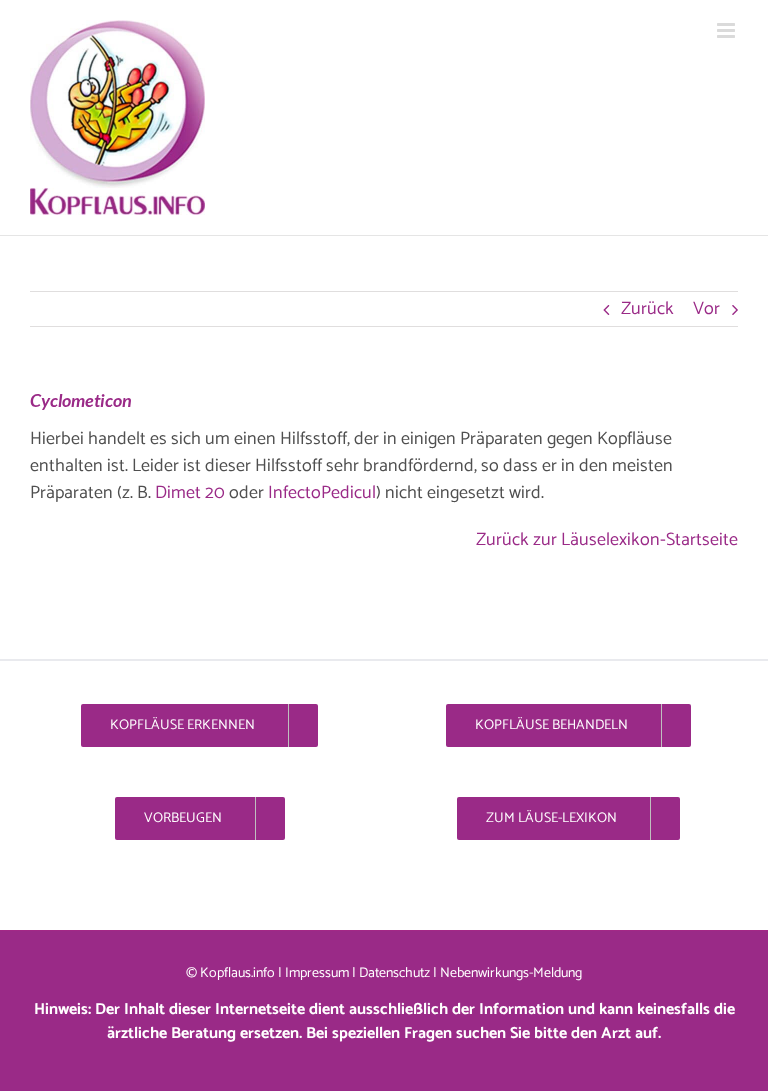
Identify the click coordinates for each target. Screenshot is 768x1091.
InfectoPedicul (320, 493)
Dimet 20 (190, 493)
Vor (706, 309)
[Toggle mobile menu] (727, 30)
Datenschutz (394, 973)
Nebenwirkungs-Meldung (511, 973)
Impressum (317, 973)
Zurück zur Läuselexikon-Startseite (607, 540)
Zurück (647, 309)
